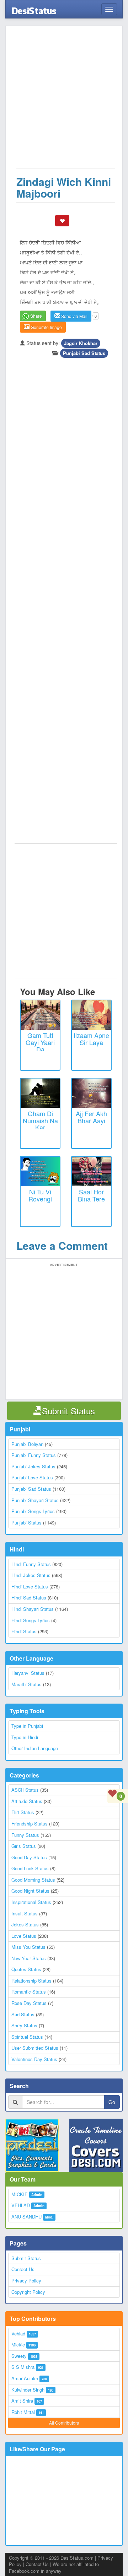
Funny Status (25, 1835)
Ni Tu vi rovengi (40, 1195)
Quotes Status (26, 1969)
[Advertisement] (64, 101)
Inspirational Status (31, 1902)
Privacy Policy (26, 2281)
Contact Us (23, 2269)
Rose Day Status (29, 2003)
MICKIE (20, 2194)
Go (112, 2102)
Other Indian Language (35, 1748)
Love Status (24, 1936)
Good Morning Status (33, 1880)
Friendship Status (30, 1824)
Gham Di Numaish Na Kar (40, 1120)
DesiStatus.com (77, 2558)
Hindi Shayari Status (33, 1609)
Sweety (19, 2356)
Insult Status (25, 1913)
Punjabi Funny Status (34, 1455)
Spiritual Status (27, 2037)
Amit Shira (22, 2401)
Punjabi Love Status (32, 1477)
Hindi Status (24, 1631)
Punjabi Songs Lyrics (33, 1511)
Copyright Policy (28, 2292)
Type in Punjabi (27, 1726)
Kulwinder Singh (28, 2390)
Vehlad (18, 2333)
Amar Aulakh (25, 2378)
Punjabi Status (26, 1523)
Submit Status (26, 2258)
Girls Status (24, 1846)
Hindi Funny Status (31, 1564)
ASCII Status (25, 1790)
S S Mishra (23, 2367)
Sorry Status (24, 2025)
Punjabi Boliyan (27, 1444)
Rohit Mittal (23, 2412)
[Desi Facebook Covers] (96, 2145)
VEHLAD (21, 2205)
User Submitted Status (35, 2048)
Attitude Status (27, 1801)
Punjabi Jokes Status (33, 1466)
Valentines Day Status (34, 2059)
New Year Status (29, 1958)
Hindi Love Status (30, 1587)
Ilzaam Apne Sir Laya (91, 1039)
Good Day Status (29, 1857)
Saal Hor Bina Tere (91, 1195)
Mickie (18, 2344)
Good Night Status (30, 1891)
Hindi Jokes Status (31, 1575)
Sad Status (23, 2014)
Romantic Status (29, 1992)
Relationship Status (31, 1981)
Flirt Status (23, 1812)
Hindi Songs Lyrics (31, 1620)
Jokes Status (25, 1924)
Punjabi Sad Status (84, 353)
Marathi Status (26, 1684)
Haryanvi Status (28, 1673)
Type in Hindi (25, 1737)
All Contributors (64, 2423)
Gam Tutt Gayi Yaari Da (40, 1042)
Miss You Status (28, 1947)
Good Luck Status (30, 1868)
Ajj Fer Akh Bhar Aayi (91, 1117)
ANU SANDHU (26, 2217)
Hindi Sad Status (29, 1598)
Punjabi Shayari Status (35, 1500)
